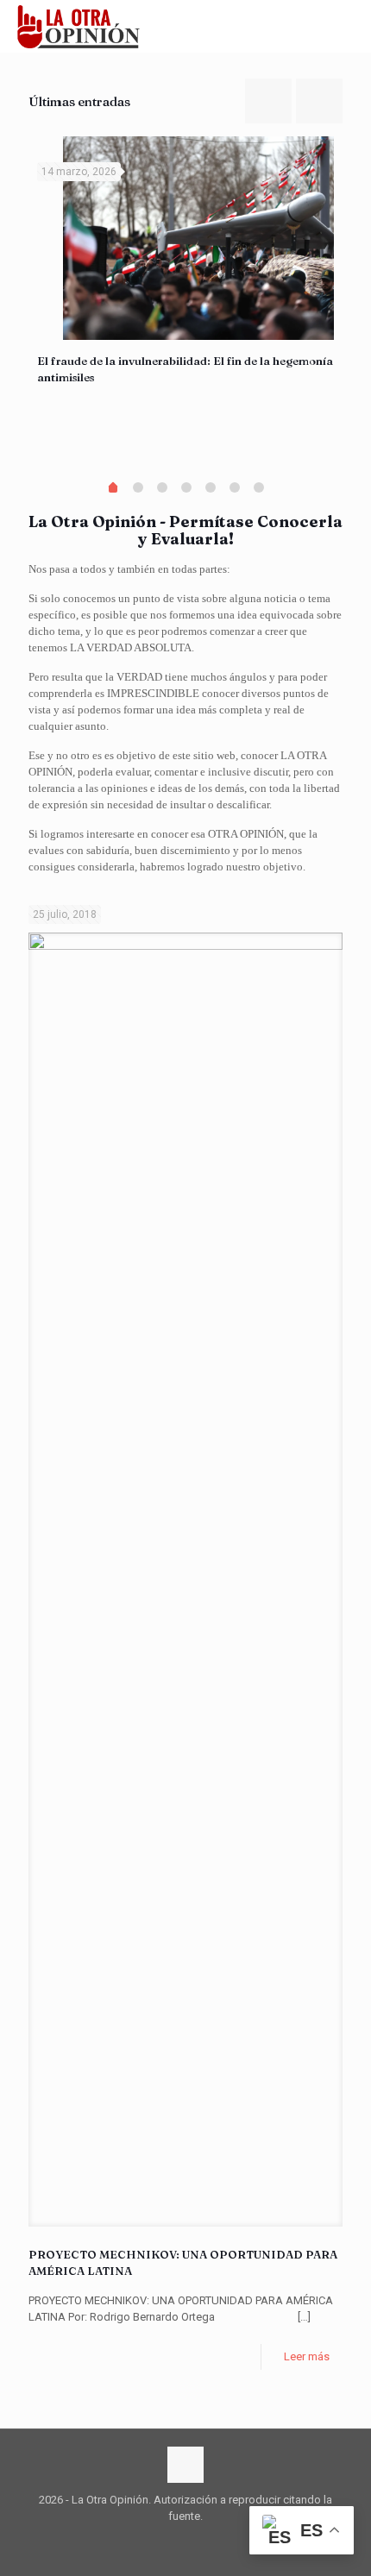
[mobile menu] (348, 26)
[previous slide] (268, 101)
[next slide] (319, 101)
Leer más (307, 2356)
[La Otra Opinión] (88, 26)
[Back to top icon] (185, 2465)
